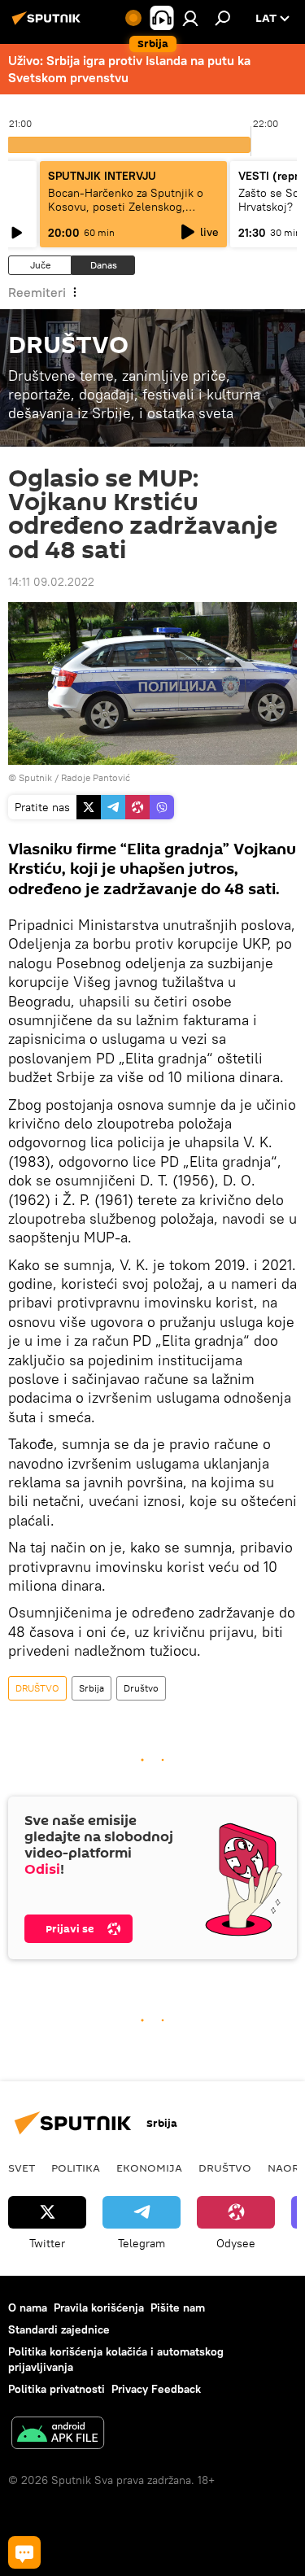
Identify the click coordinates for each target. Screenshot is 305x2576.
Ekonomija (149, 2168)
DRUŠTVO (37, 1688)
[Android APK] (58, 2435)
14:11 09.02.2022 (51, 582)
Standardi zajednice (59, 2329)
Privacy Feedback (156, 2389)
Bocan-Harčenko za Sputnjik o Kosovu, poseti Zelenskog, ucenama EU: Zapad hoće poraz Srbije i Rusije (129, 214)
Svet (22, 2168)
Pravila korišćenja (99, 2307)
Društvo (141, 1688)
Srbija (91, 1688)
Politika (76, 2168)
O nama (28, 2307)
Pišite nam (178, 2307)
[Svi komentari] (24, 2552)
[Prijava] (190, 18)
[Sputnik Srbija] (49, 24)
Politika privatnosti (57, 2389)
